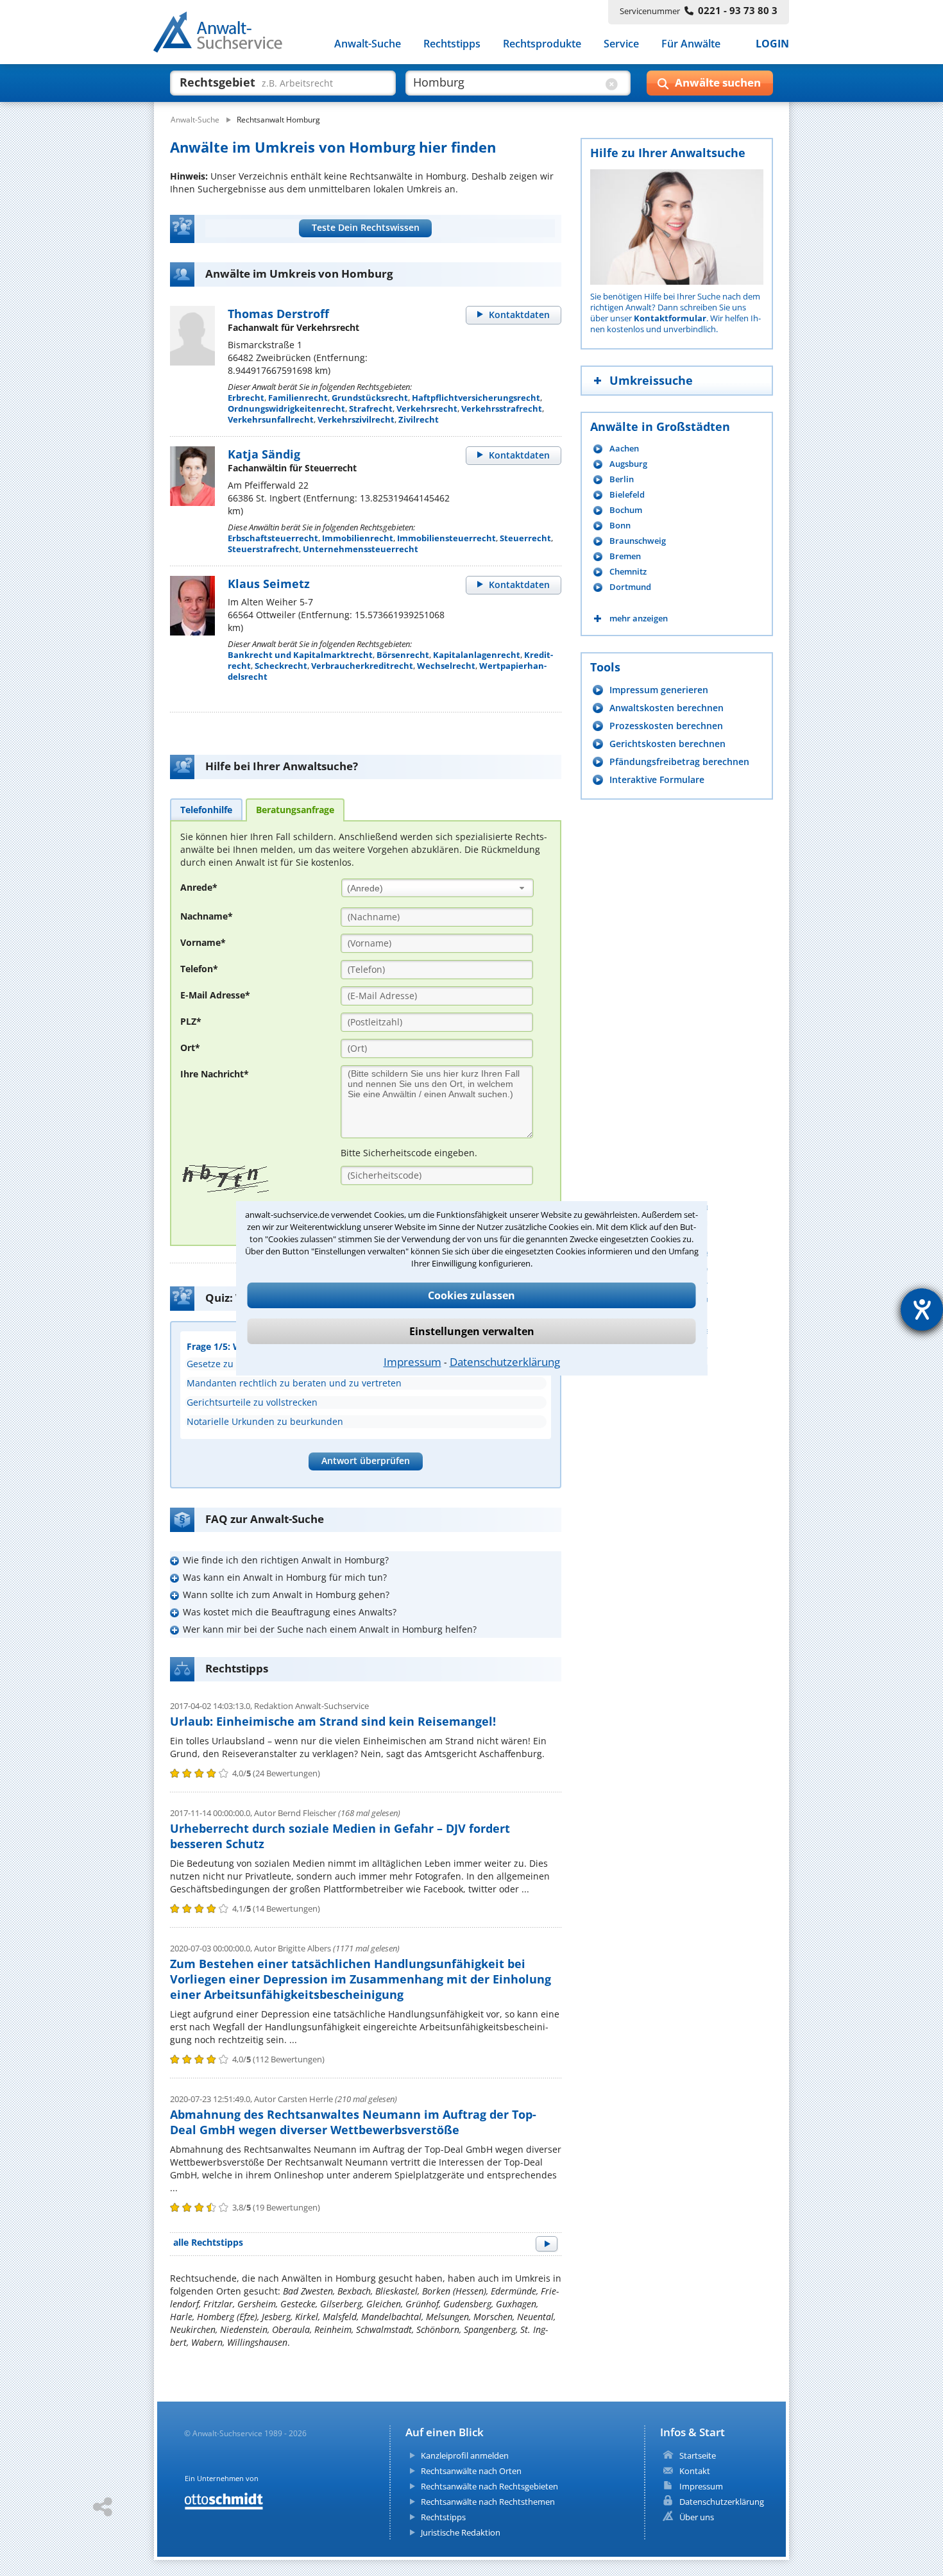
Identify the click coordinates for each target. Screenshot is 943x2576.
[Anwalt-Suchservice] (225, 35)
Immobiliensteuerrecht (446, 538)
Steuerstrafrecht (263, 549)
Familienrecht (298, 398)
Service (621, 44)
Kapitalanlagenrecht (477, 655)
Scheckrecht (281, 666)
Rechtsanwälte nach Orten (471, 2471)
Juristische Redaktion (461, 2532)
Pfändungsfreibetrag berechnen (679, 762)
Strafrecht (371, 408)
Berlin (622, 479)
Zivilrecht (419, 419)
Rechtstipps (452, 44)
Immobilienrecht (358, 538)
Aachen (624, 449)
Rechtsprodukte (542, 44)
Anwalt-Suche (368, 44)
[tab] (206, 809)
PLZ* (191, 1021)
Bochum (626, 510)
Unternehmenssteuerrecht (361, 549)
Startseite (698, 2455)
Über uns (697, 2517)
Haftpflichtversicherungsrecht (476, 398)
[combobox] (438, 888)
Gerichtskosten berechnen (667, 744)
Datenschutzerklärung (505, 1362)
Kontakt (695, 2471)
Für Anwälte (691, 44)
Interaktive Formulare (657, 779)
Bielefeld (627, 495)
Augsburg (628, 464)
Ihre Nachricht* (215, 1074)
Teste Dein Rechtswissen (366, 227)
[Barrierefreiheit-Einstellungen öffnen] (922, 1309)
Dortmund (630, 587)
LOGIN (772, 44)
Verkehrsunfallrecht (271, 419)
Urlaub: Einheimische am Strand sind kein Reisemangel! (333, 1721)
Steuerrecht (525, 538)
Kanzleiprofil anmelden (465, 2455)
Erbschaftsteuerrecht (273, 538)
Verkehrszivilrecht (356, 419)
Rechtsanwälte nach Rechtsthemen (488, 2502)
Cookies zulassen (471, 1295)
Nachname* (207, 916)
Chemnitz (628, 572)
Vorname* (203, 942)
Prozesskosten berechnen (666, 726)
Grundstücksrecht (370, 398)
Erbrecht (246, 398)
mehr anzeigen (639, 619)
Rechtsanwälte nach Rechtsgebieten (489, 2486)
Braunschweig (638, 541)
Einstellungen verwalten (472, 1331)
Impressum (412, 1362)
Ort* (190, 1048)
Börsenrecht (403, 655)
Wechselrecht (446, 666)
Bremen (625, 556)
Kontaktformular (670, 318)
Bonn (620, 526)
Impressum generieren (659, 690)
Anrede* (199, 887)
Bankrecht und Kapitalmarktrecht (300, 655)
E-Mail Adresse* (215, 995)
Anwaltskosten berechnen (667, 708)
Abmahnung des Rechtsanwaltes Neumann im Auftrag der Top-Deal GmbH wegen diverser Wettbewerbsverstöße (353, 2122)
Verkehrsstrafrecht (502, 408)
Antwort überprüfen (366, 1461)
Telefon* (199, 969)
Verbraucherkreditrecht (362, 666)
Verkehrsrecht (427, 408)
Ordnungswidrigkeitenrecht (286, 408)
